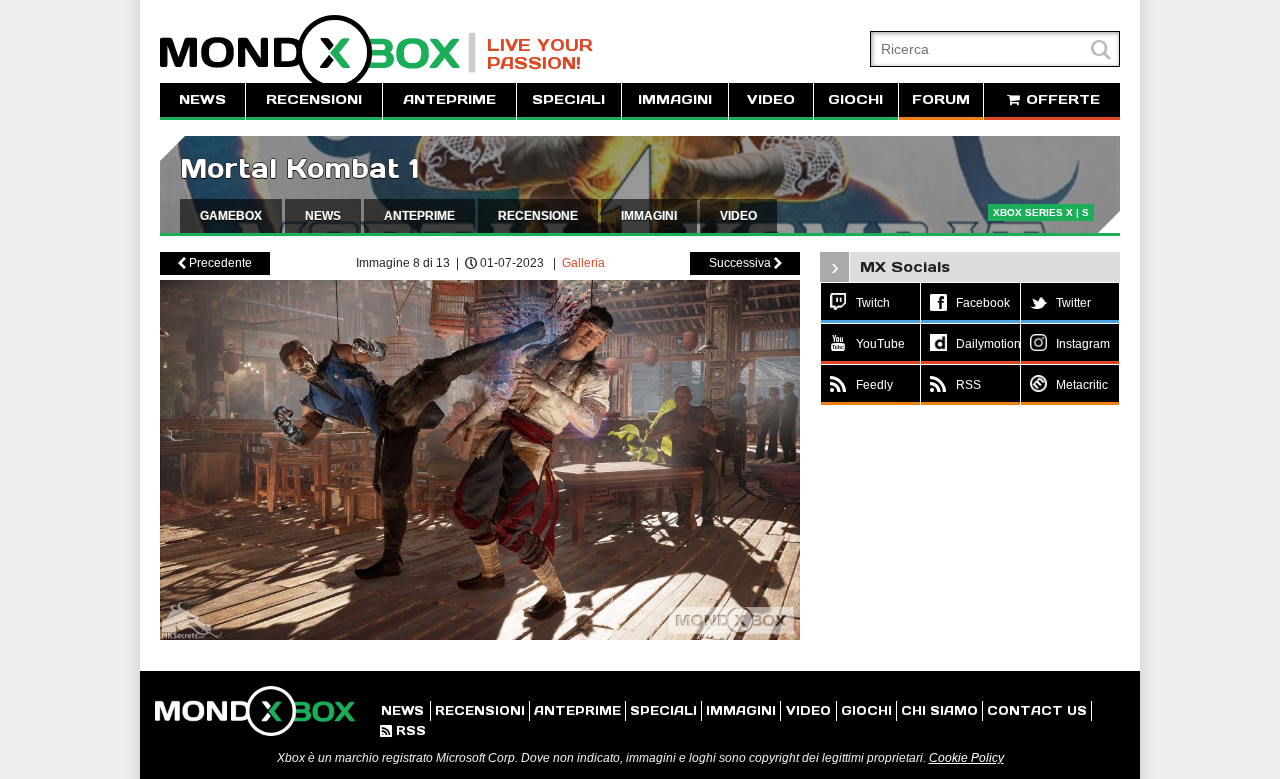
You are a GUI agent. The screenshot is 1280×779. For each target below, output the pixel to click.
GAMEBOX (231, 216)
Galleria (583, 263)
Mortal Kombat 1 (299, 168)
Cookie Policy (966, 758)
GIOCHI (855, 99)
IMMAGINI (675, 99)
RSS (403, 730)
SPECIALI (568, 99)
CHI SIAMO (939, 710)
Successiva (745, 263)
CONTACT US (1037, 710)
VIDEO (771, 99)
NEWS (202, 99)
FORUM (941, 99)
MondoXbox (318, 52)
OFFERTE (1060, 99)
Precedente (215, 263)
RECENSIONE (538, 216)
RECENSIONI (314, 99)
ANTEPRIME (449, 99)
